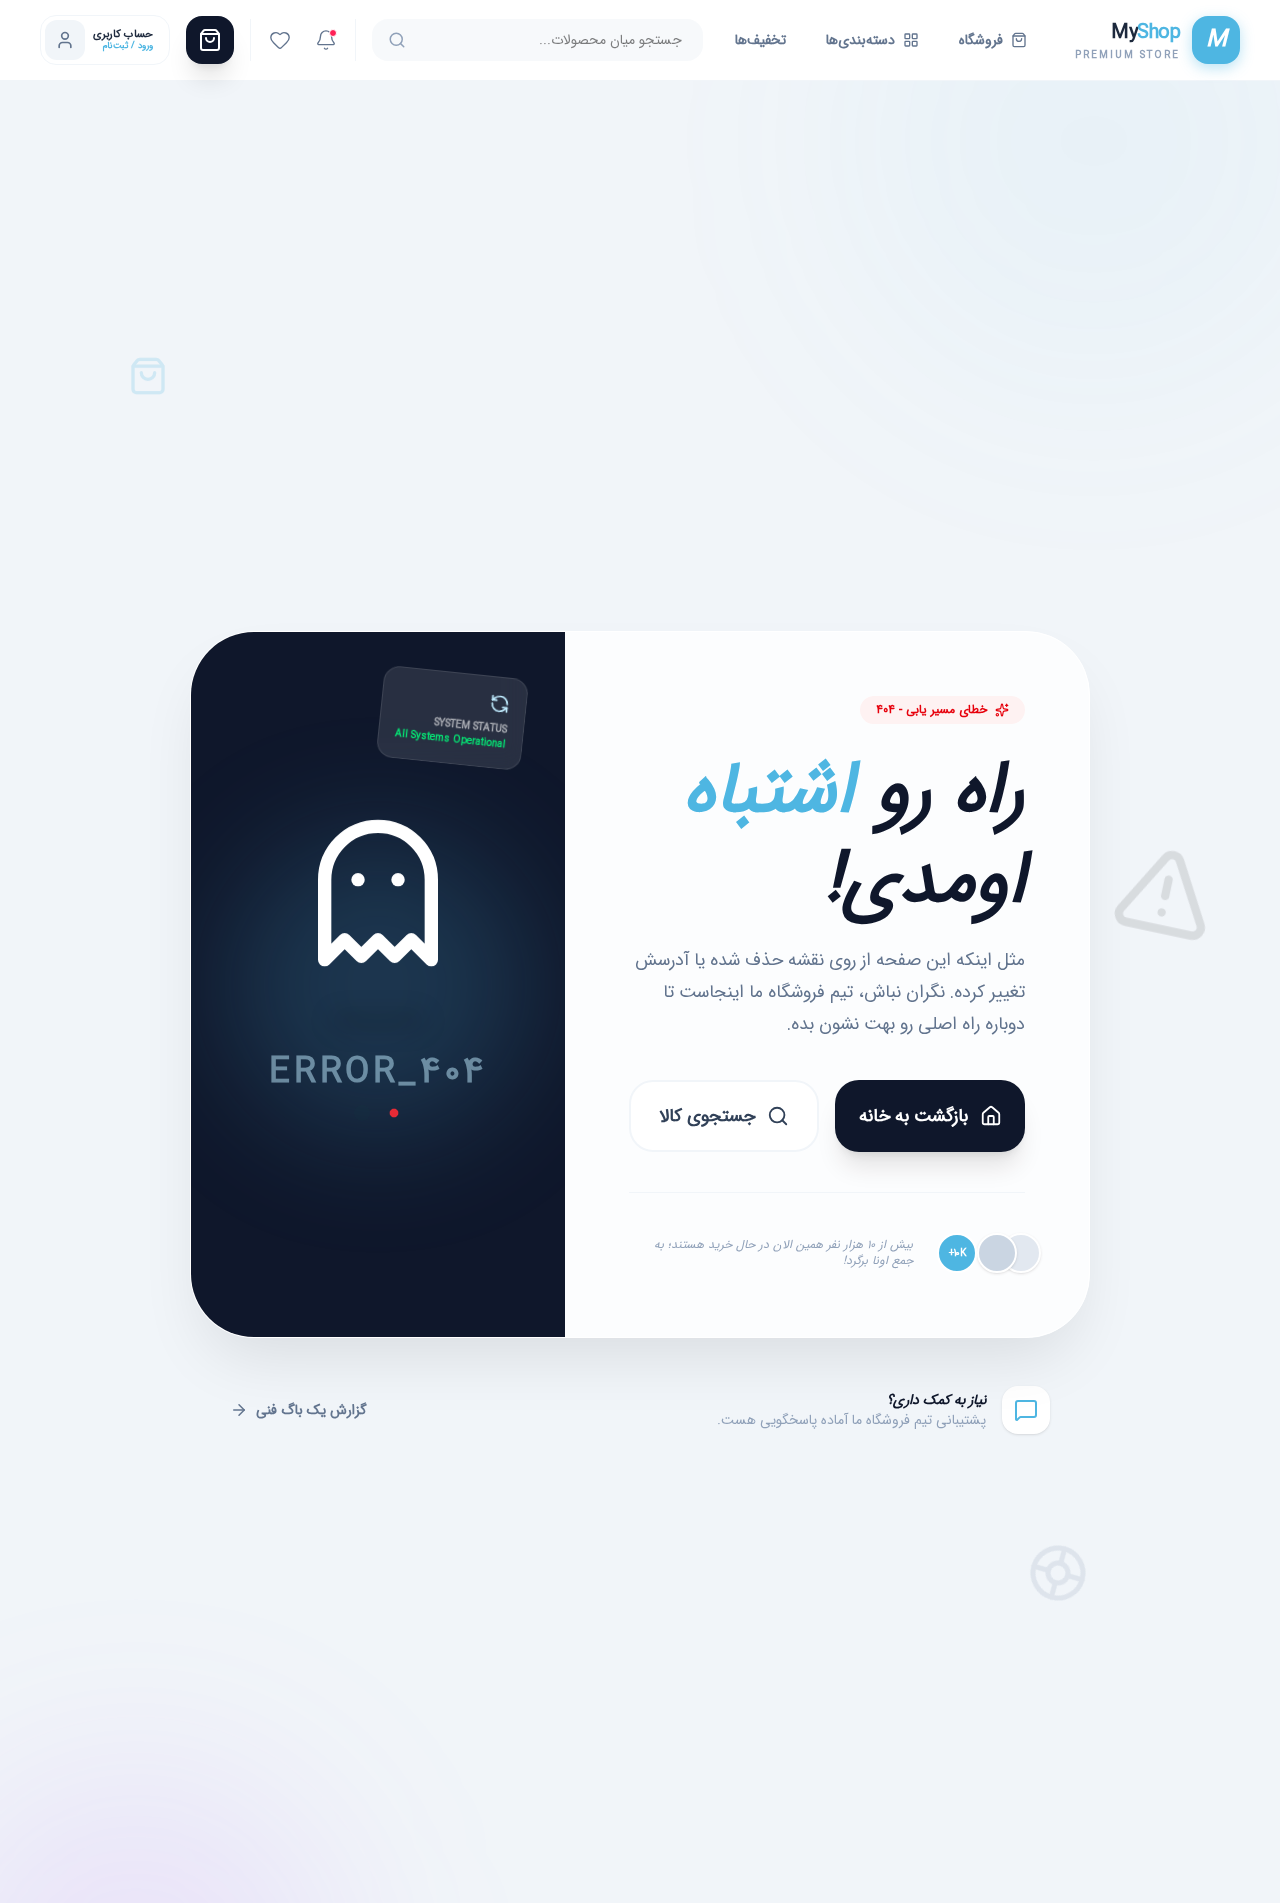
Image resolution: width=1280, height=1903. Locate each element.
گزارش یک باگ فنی (311, 1410)
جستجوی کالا (707, 1116)
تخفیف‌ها (760, 40)
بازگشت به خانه (913, 1116)
